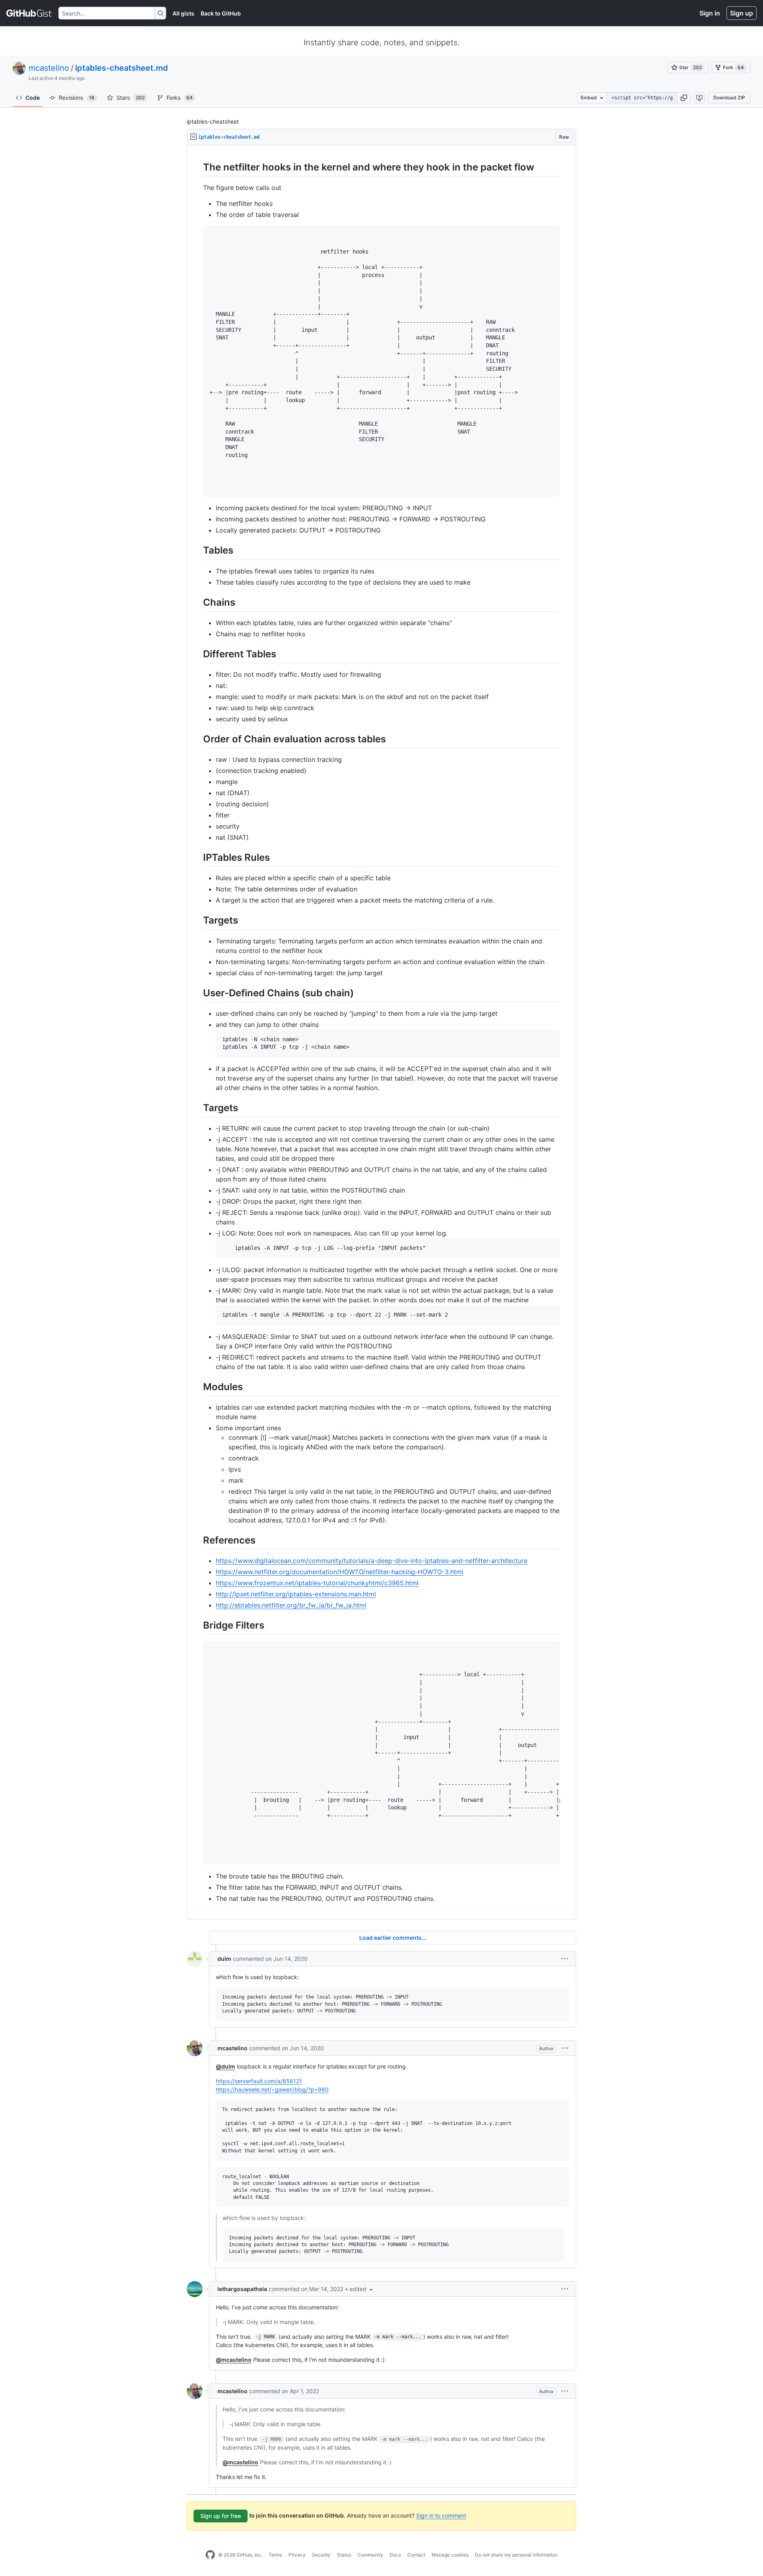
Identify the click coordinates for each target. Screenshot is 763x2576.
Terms (275, 2555)
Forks (180, 98)
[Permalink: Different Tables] (198, 654)
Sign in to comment (441, 2515)
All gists (183, 13)
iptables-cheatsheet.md (122, 68)
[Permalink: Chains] (198, 602)
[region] (381, 1032)
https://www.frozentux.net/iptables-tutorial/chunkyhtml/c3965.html (317, 1583)
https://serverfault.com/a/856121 (259, 2081)
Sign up (742, 13)
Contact (416, 2555)
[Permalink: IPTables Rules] (198, 857)
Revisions (77, 98)
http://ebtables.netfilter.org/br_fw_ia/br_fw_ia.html (291, 1605)
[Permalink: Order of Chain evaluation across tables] (198, 739)
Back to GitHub (221, 13)
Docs (395, 2555)
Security (321, 2555)
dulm (224, 1959)
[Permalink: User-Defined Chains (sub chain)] (198, 993)
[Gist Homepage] (29, 13)
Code (33, 98)
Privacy (297, 2555)
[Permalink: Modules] (198, 1387)
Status (344, 2555)
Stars (131, 98)
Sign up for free (221, 2516)
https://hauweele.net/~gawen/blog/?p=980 (272, 2089)
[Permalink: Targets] (198, 920)
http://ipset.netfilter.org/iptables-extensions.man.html (296, 1594)
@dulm (226, 2066)
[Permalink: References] (198, 1540)
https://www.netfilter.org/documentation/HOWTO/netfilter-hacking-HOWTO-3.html (340, 1572)
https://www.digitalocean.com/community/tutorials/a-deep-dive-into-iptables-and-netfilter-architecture (372, 1561)
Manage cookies (450, 2555)
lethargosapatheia (242, 2289)
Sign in (710, 13)
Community (370, 2555)
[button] (684, 98)
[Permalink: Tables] (198, 550)
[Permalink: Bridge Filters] (198, 1625)
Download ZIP (729, 98)
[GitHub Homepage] (210, 2555)
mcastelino (49, 68)
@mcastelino (234, 2360)
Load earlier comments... (393, 1938)
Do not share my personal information (516, 2555)
